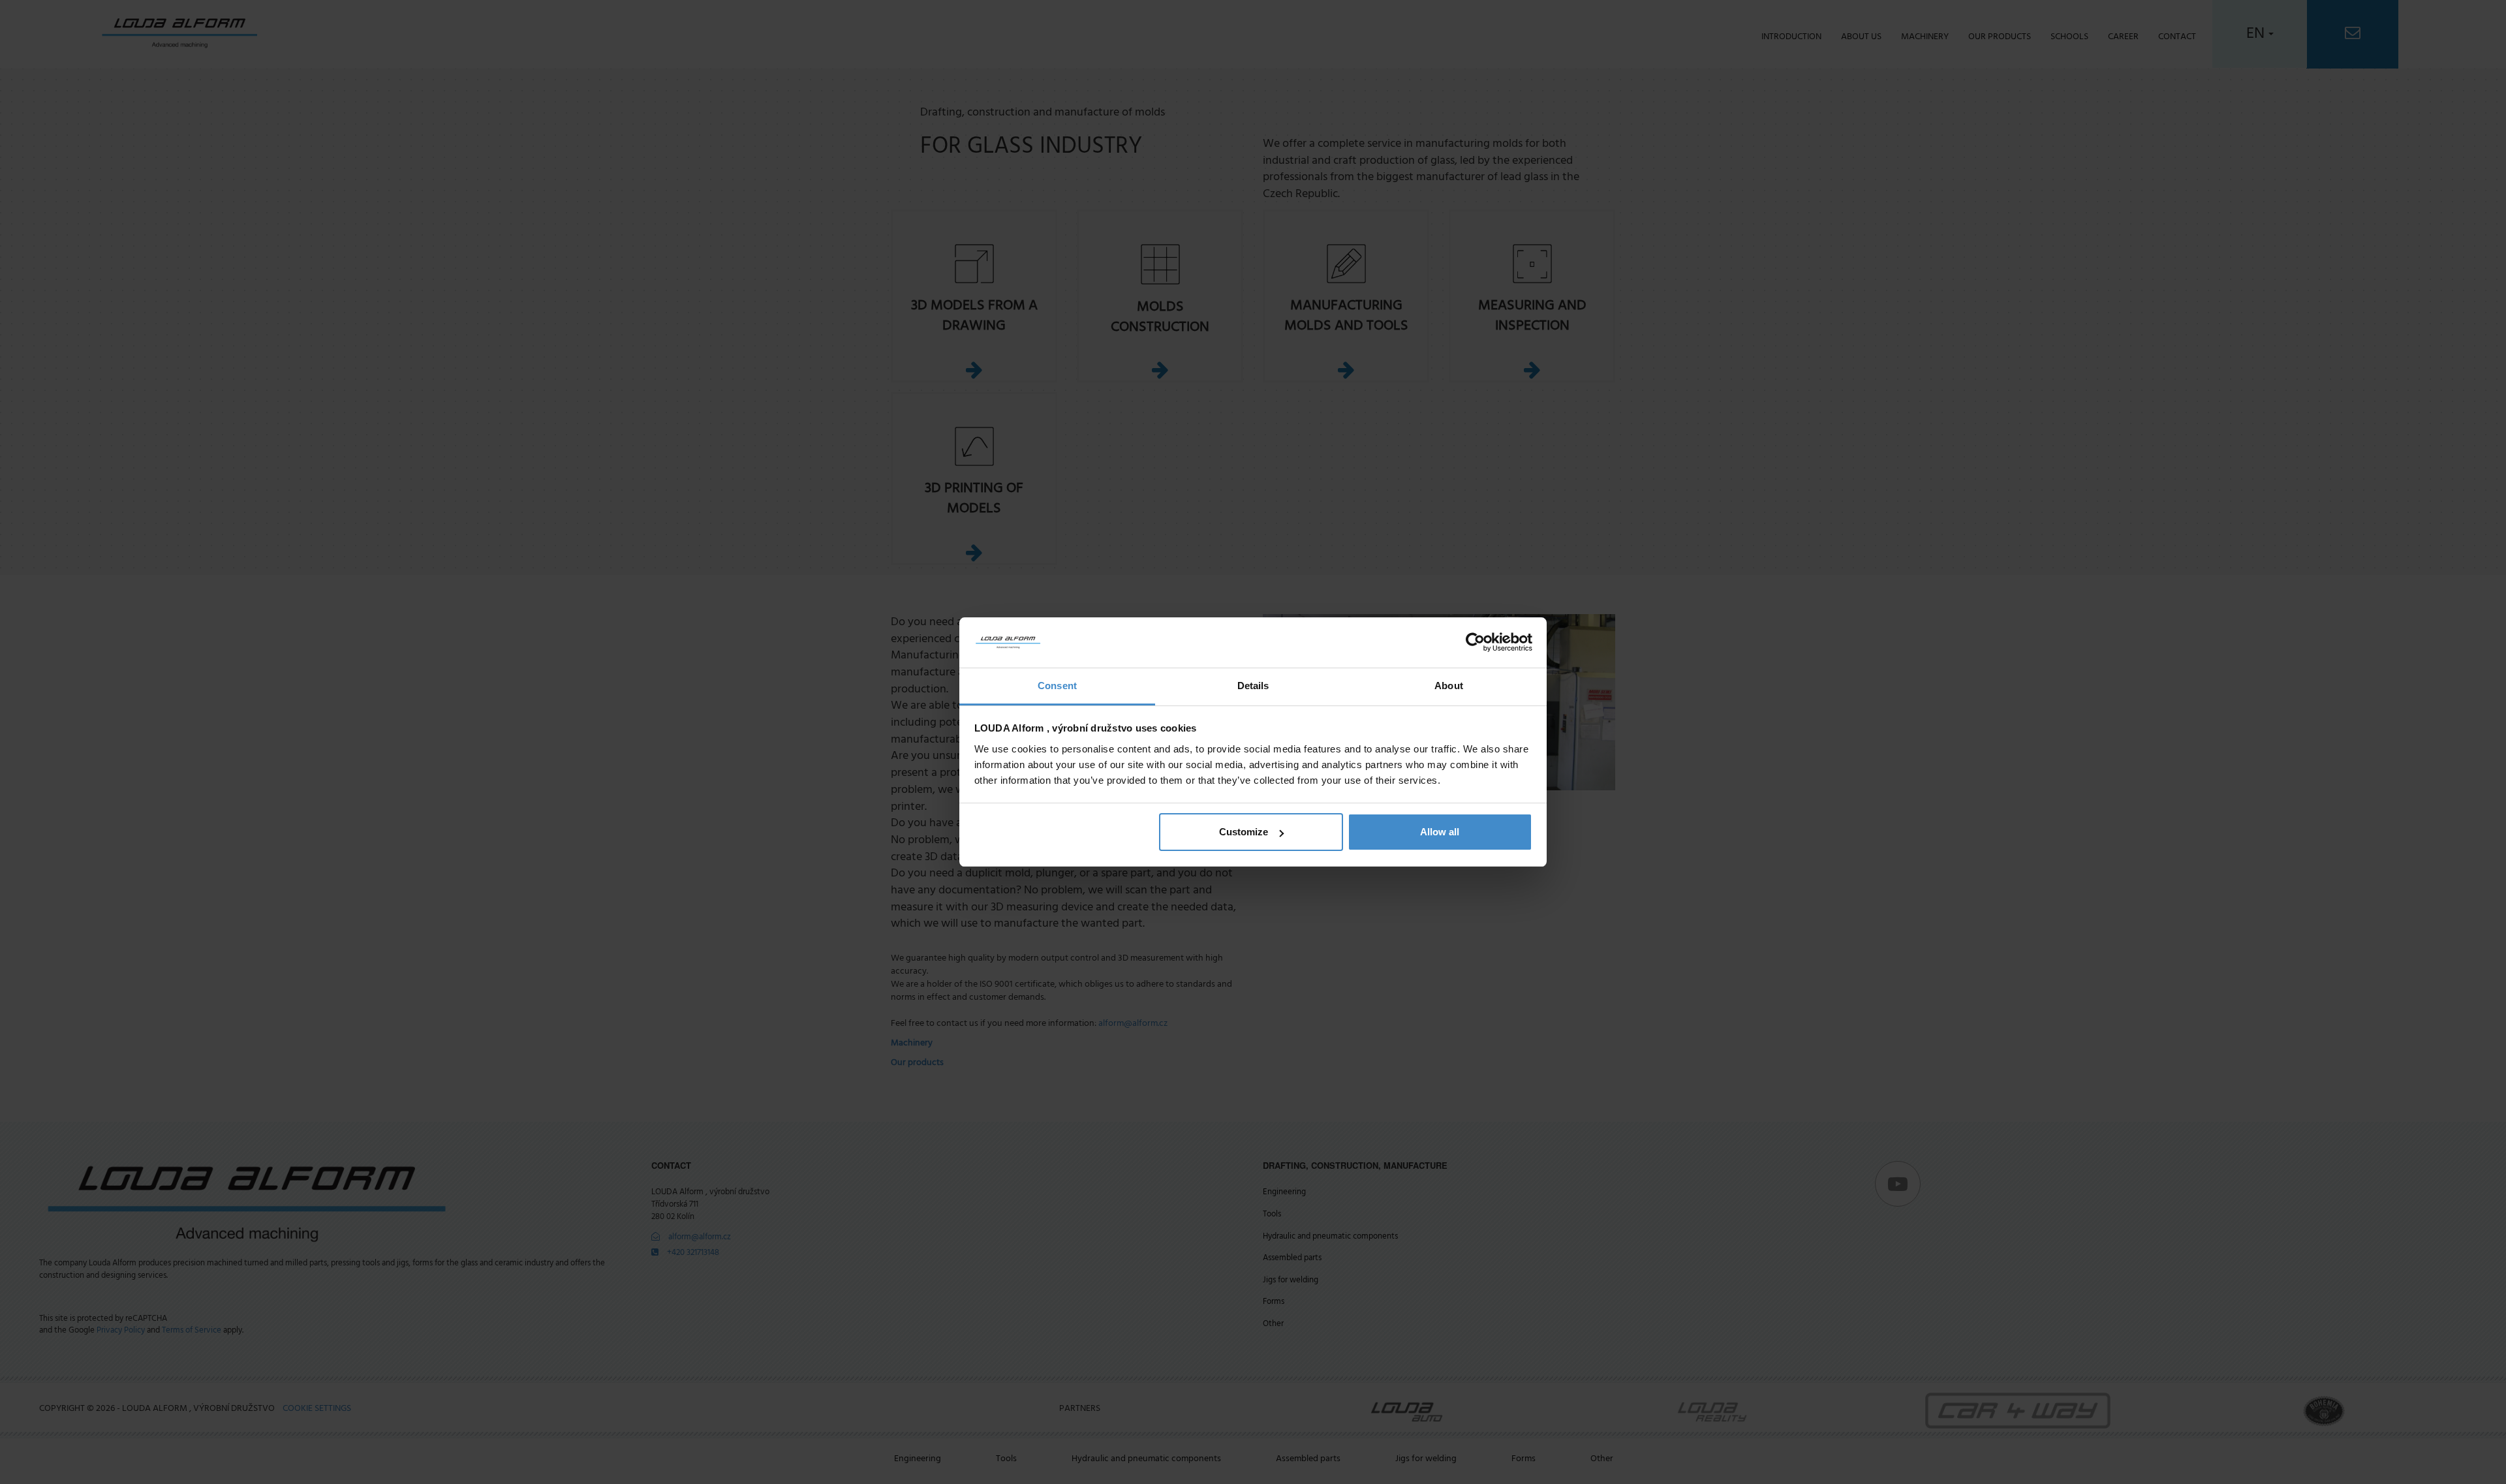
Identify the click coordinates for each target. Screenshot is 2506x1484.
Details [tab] (1253, 686)
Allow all (1440, 832)
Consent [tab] (1057, 686)
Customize (1244, 832)
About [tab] (1449, 686)
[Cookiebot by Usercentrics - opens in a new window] (1475, 643)
